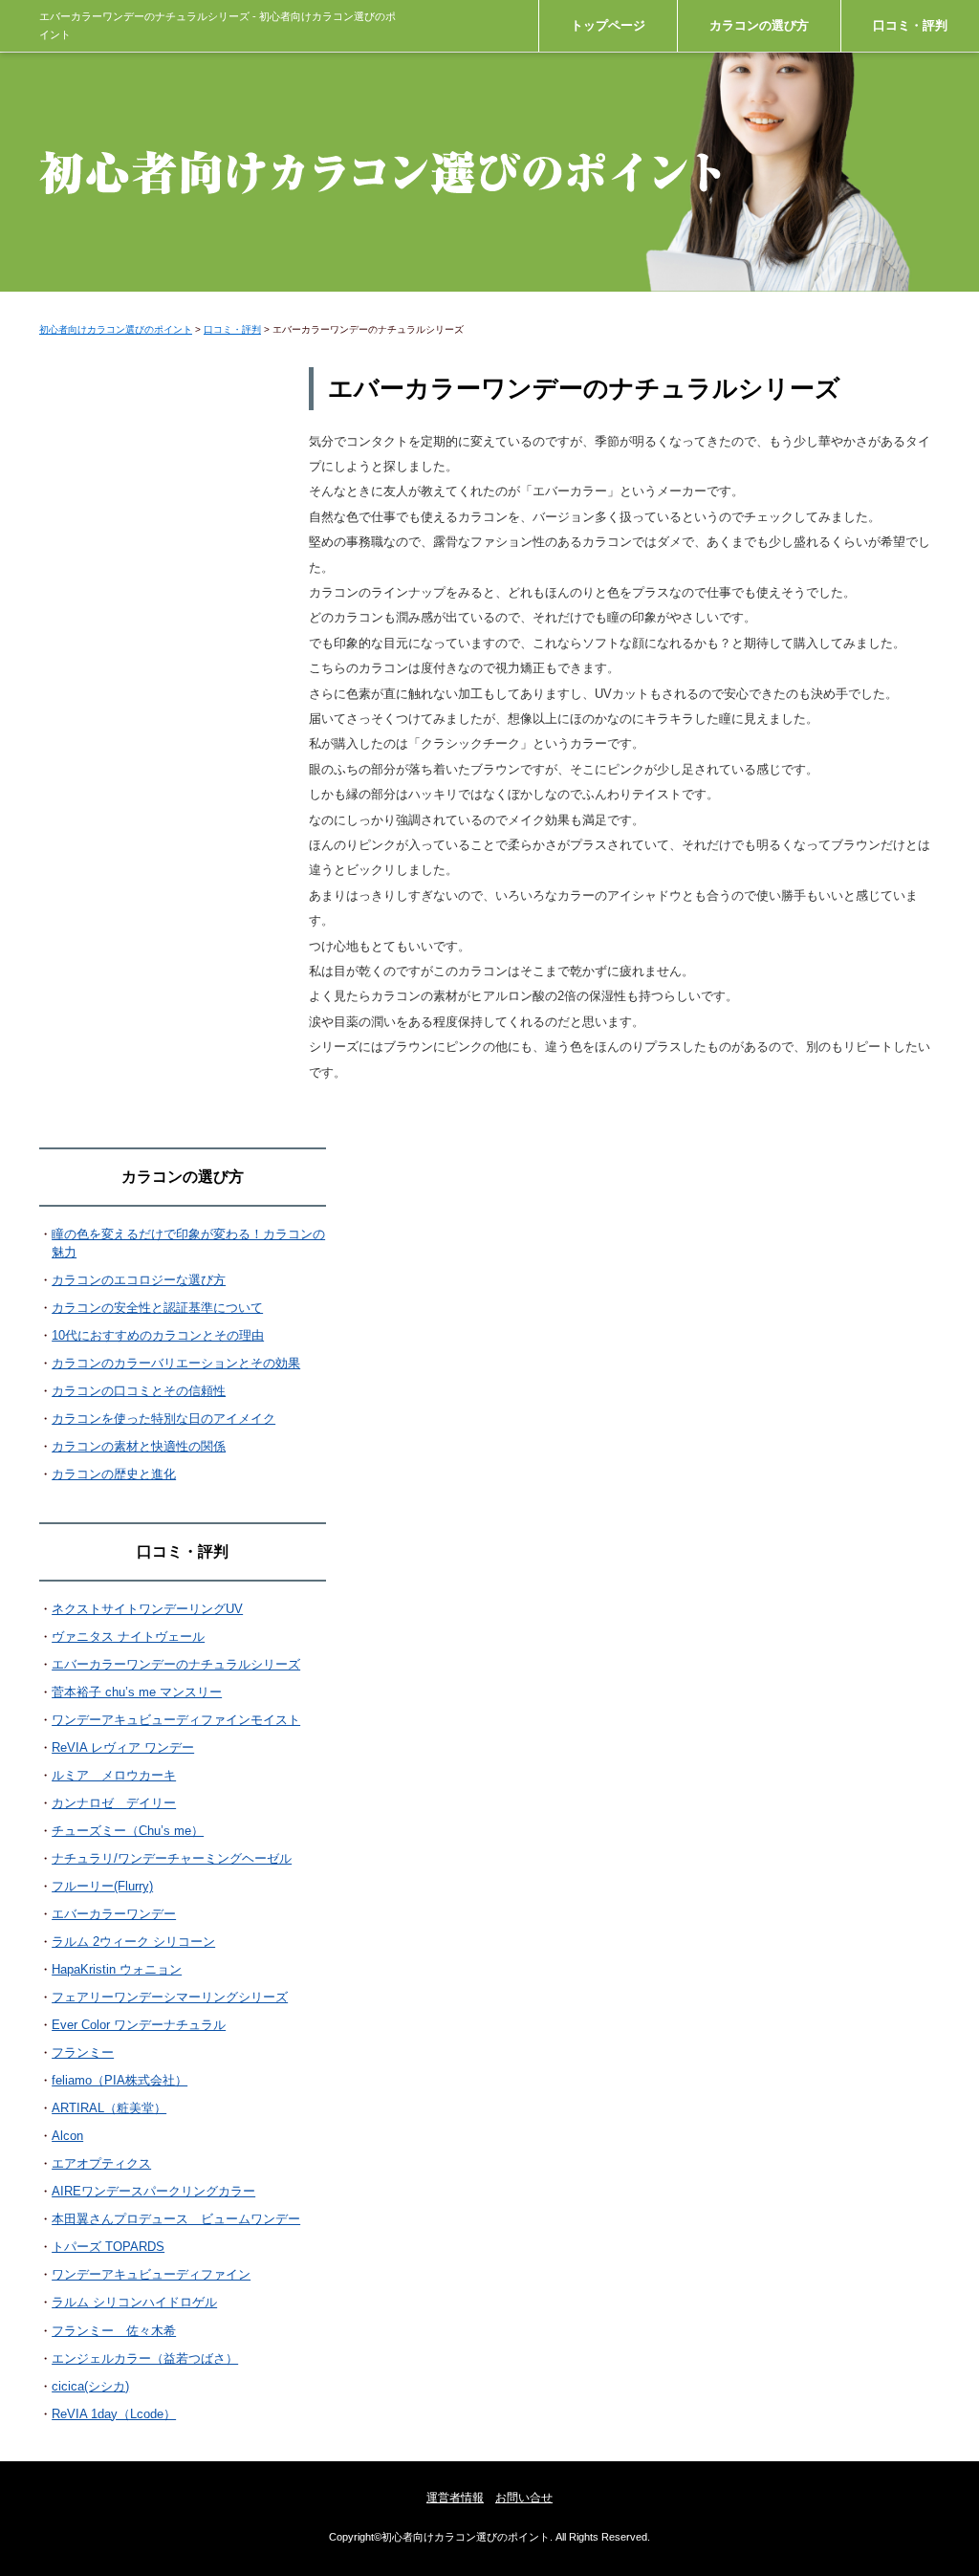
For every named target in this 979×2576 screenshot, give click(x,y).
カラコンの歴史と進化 (114, 1474)
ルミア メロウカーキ (114, 1775)
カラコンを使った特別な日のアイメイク (163, 1419)
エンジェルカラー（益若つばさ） (145, 2358)
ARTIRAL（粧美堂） (109, 2108)
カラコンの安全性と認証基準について (157, 1308)
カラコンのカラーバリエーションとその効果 (176, 1363)
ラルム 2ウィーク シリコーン (133, 1942)
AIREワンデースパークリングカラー (153, 2191)
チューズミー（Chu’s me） (128, 1831)
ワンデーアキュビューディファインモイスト (176, 1720)
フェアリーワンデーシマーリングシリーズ (170, 1997)
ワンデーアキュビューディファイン (151, 2274)
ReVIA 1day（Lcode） (114, 2414)
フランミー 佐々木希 (114, 2331)
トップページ (608, 25)
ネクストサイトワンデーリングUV (147, 1609)
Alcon (67, 2136)
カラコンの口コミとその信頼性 (139, 1391)
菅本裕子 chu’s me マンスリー (137, 1692)
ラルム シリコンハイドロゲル (134, 2302)
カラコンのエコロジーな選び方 (139, 1280)
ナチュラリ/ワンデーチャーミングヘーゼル (172, 1858)
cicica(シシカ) (90, 2386)
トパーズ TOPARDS (108, 2247)
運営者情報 (455, 2498)
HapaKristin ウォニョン (117, 1969)
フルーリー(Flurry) (102, 1886)
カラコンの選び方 (759, 25)
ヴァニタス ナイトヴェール (128, 1637)
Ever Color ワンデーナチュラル (139, 2025)
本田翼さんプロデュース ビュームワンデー (176, 2219)
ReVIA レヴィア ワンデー (123, 1747)
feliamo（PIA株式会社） (120, 2080)
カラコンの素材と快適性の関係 (139, 1446)
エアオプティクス (101, 2163)
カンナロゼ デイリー (114, 1803)
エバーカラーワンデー (114, 1914)
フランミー (83, 2052)
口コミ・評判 (910, 25)
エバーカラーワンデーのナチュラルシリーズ (176, 1664)
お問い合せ (524, 2498)
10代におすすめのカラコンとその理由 (158, 1335)
